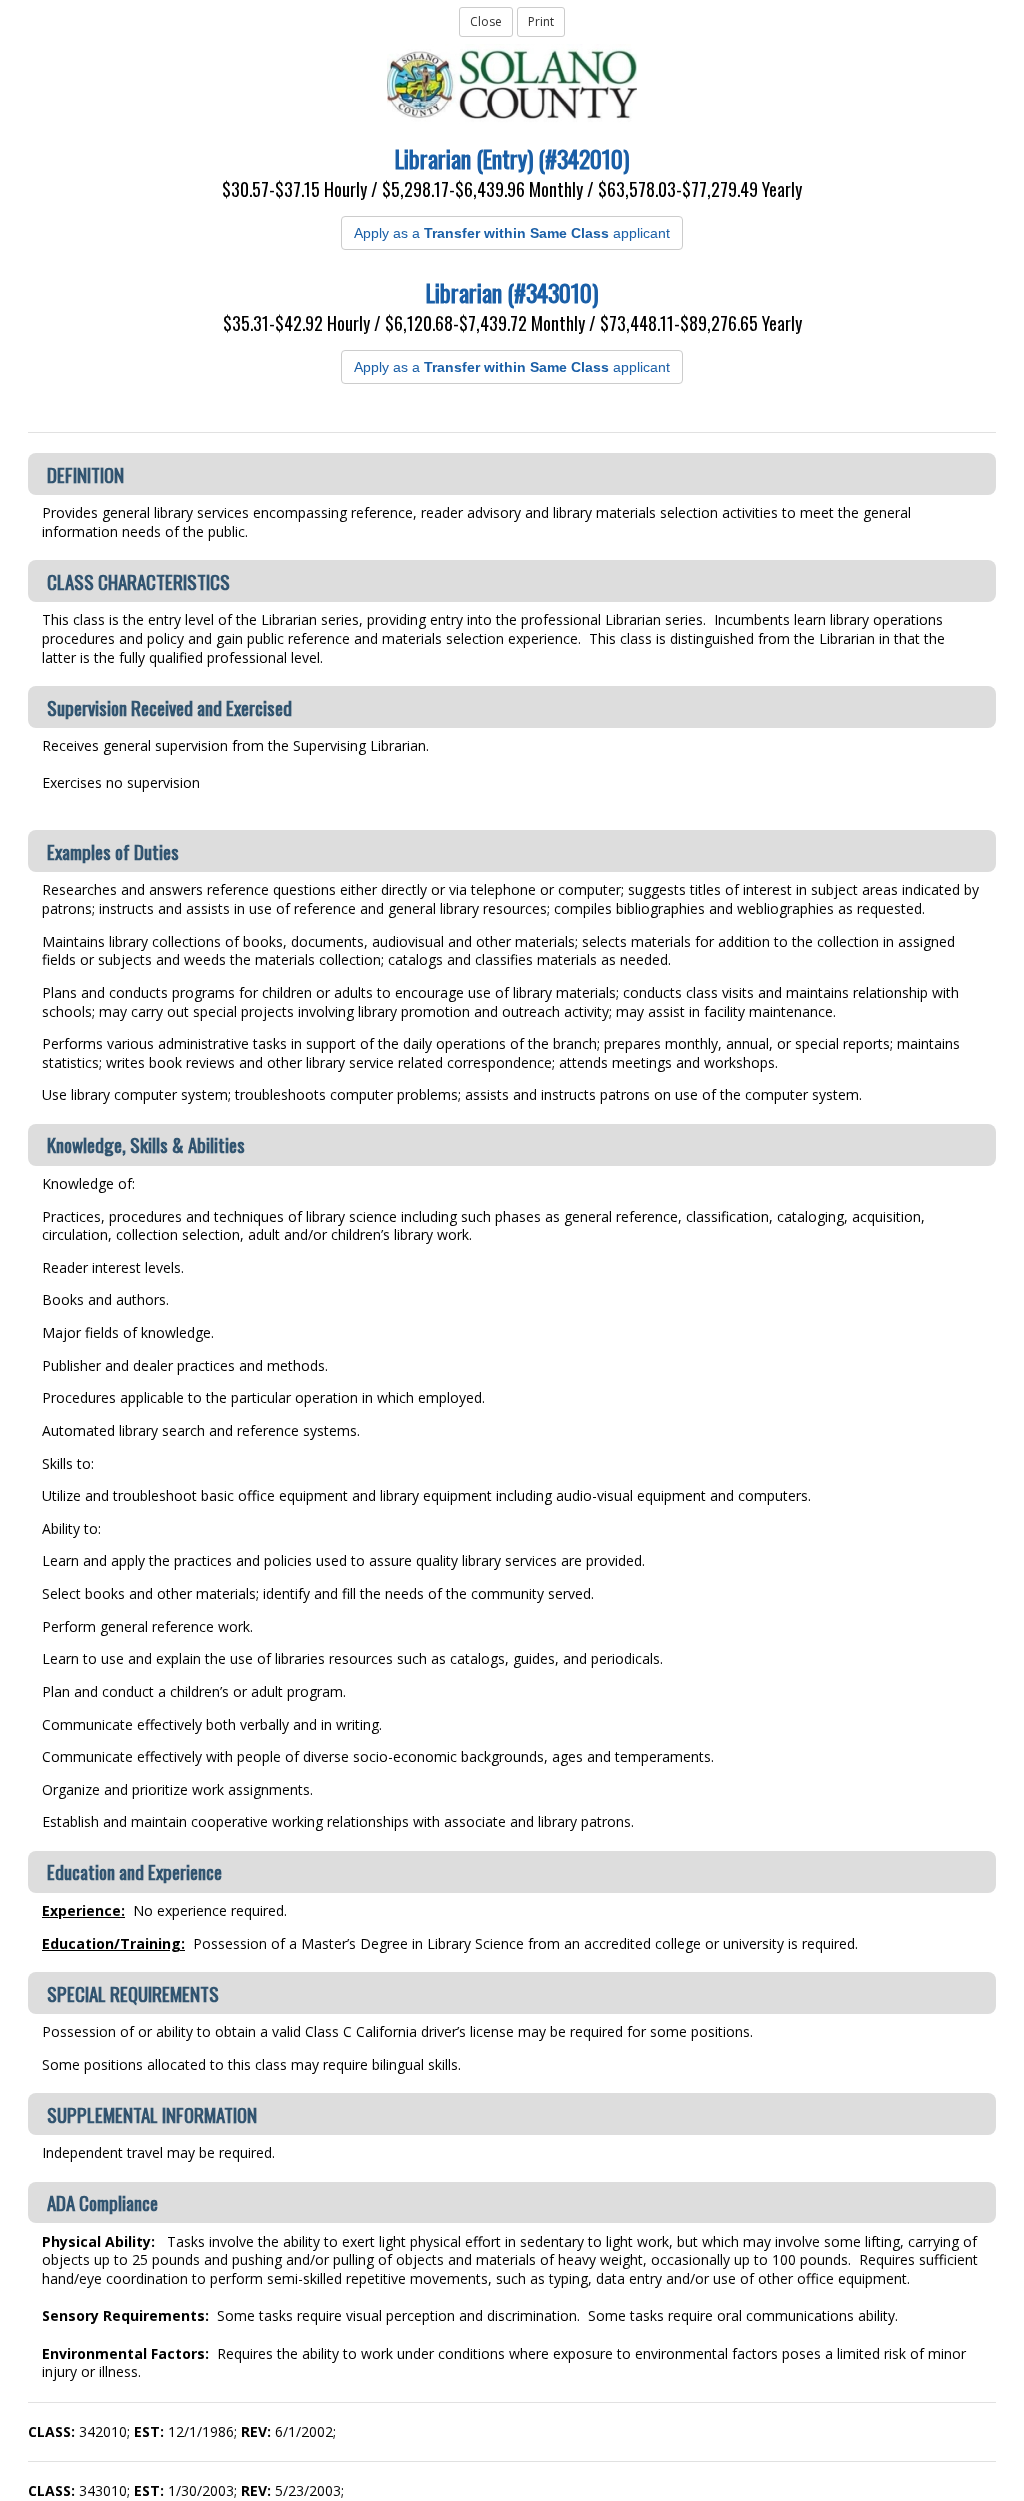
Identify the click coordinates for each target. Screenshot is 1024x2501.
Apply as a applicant (512, 233)
